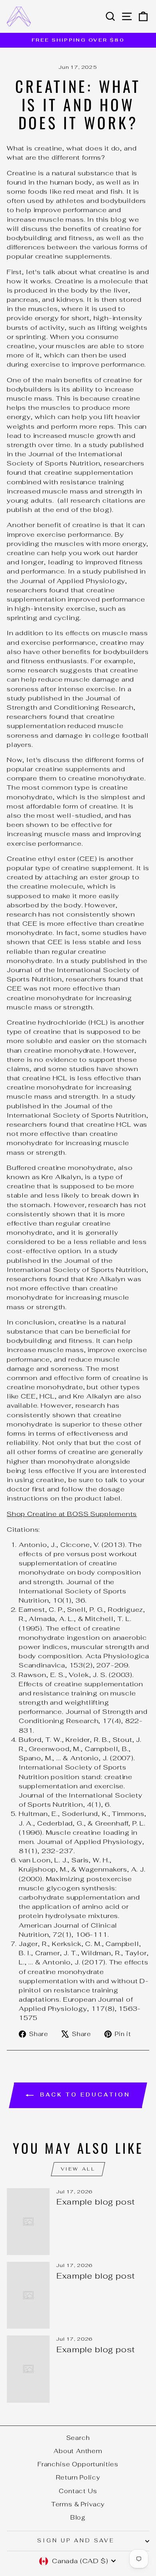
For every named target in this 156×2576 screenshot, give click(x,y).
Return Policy (78, 2477)
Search (78, 2438)
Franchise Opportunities (78, 2464)
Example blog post (96, 2202)
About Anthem (78, 2451)
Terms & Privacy (78, 2504)
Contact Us (78, 2491)
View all (78, 2169)
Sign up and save (76, 2541)
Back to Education (83, 2095)
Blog (78, 2517)
